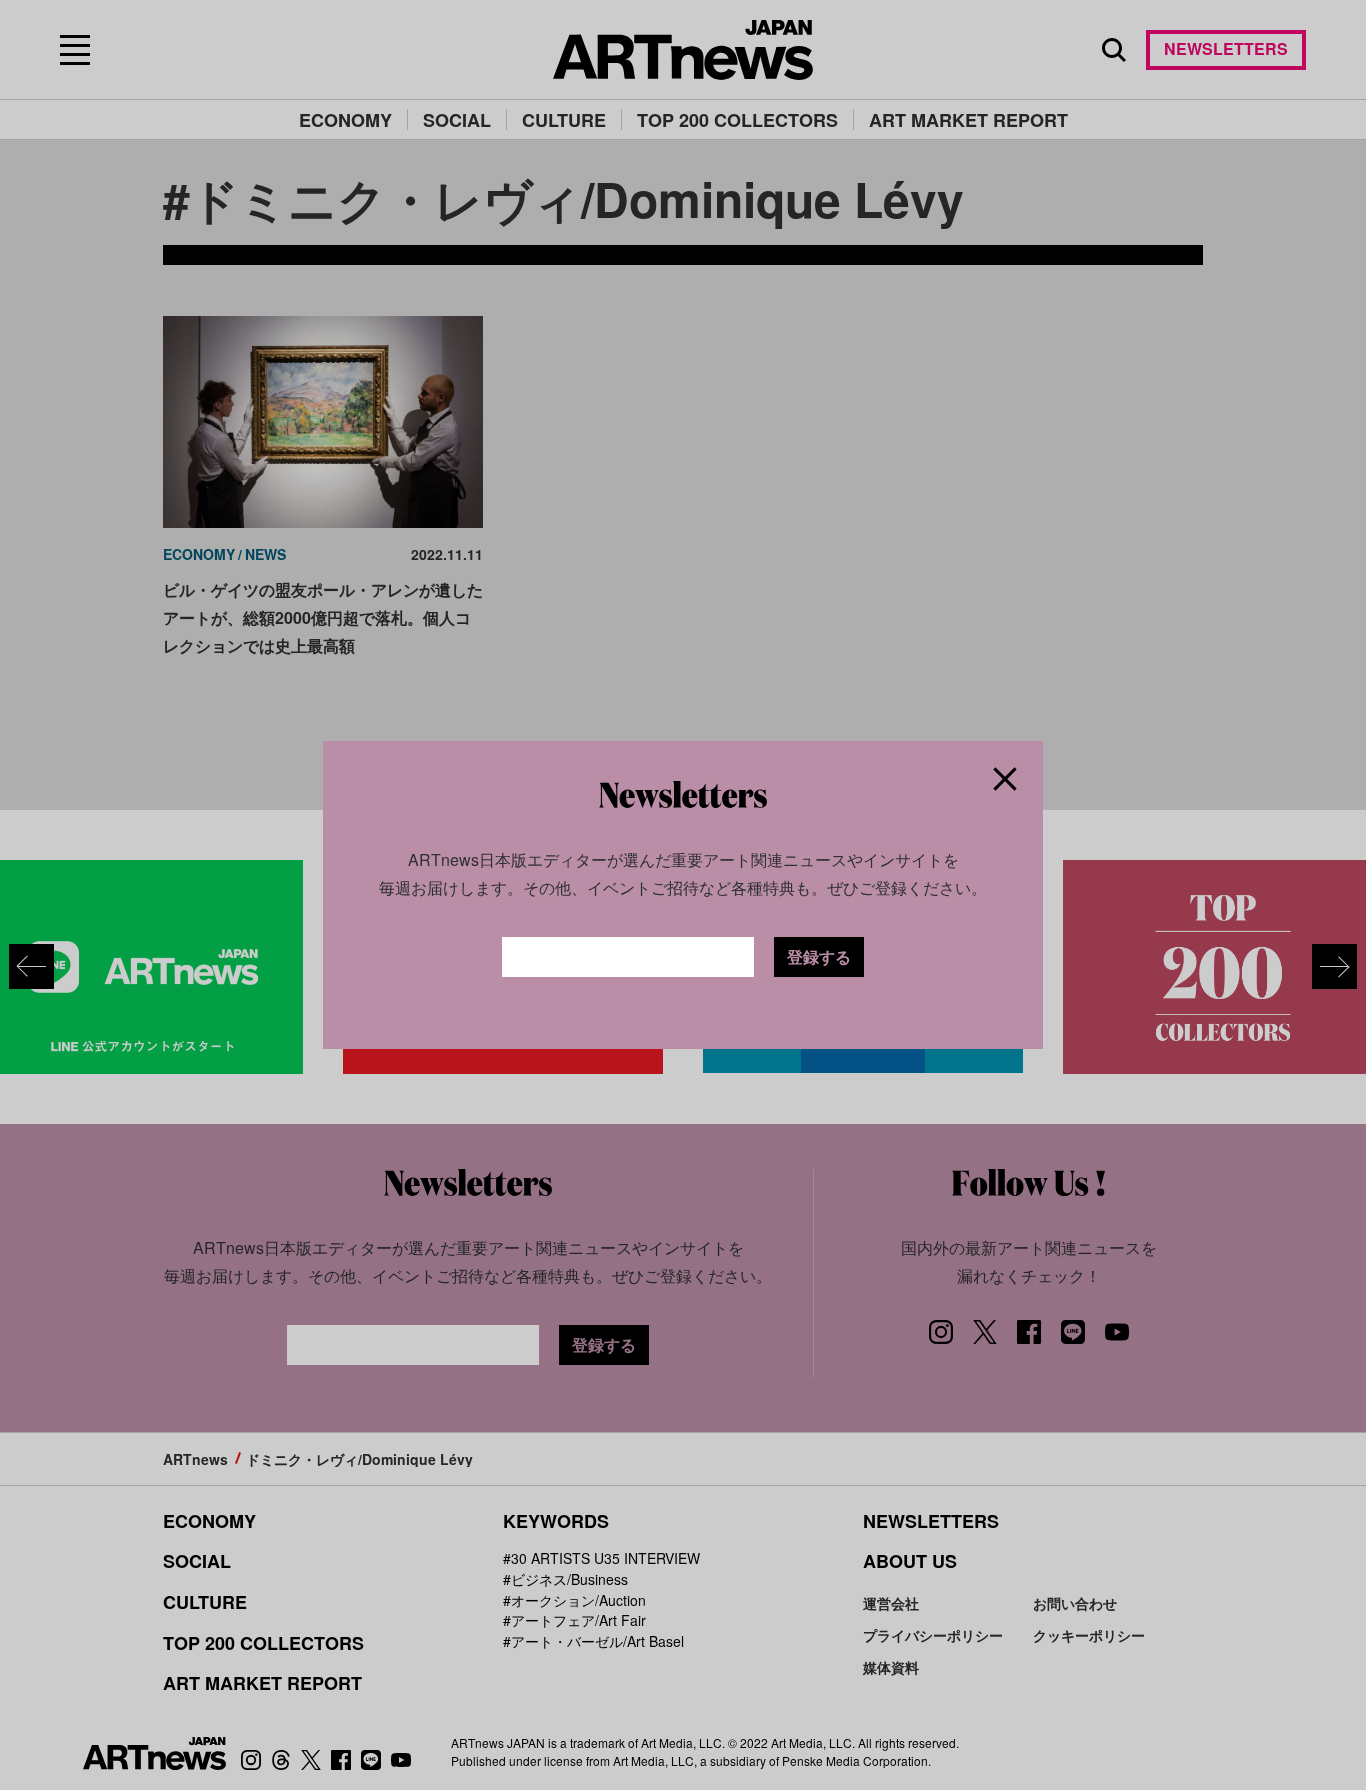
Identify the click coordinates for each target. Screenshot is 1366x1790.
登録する (819, 956)
